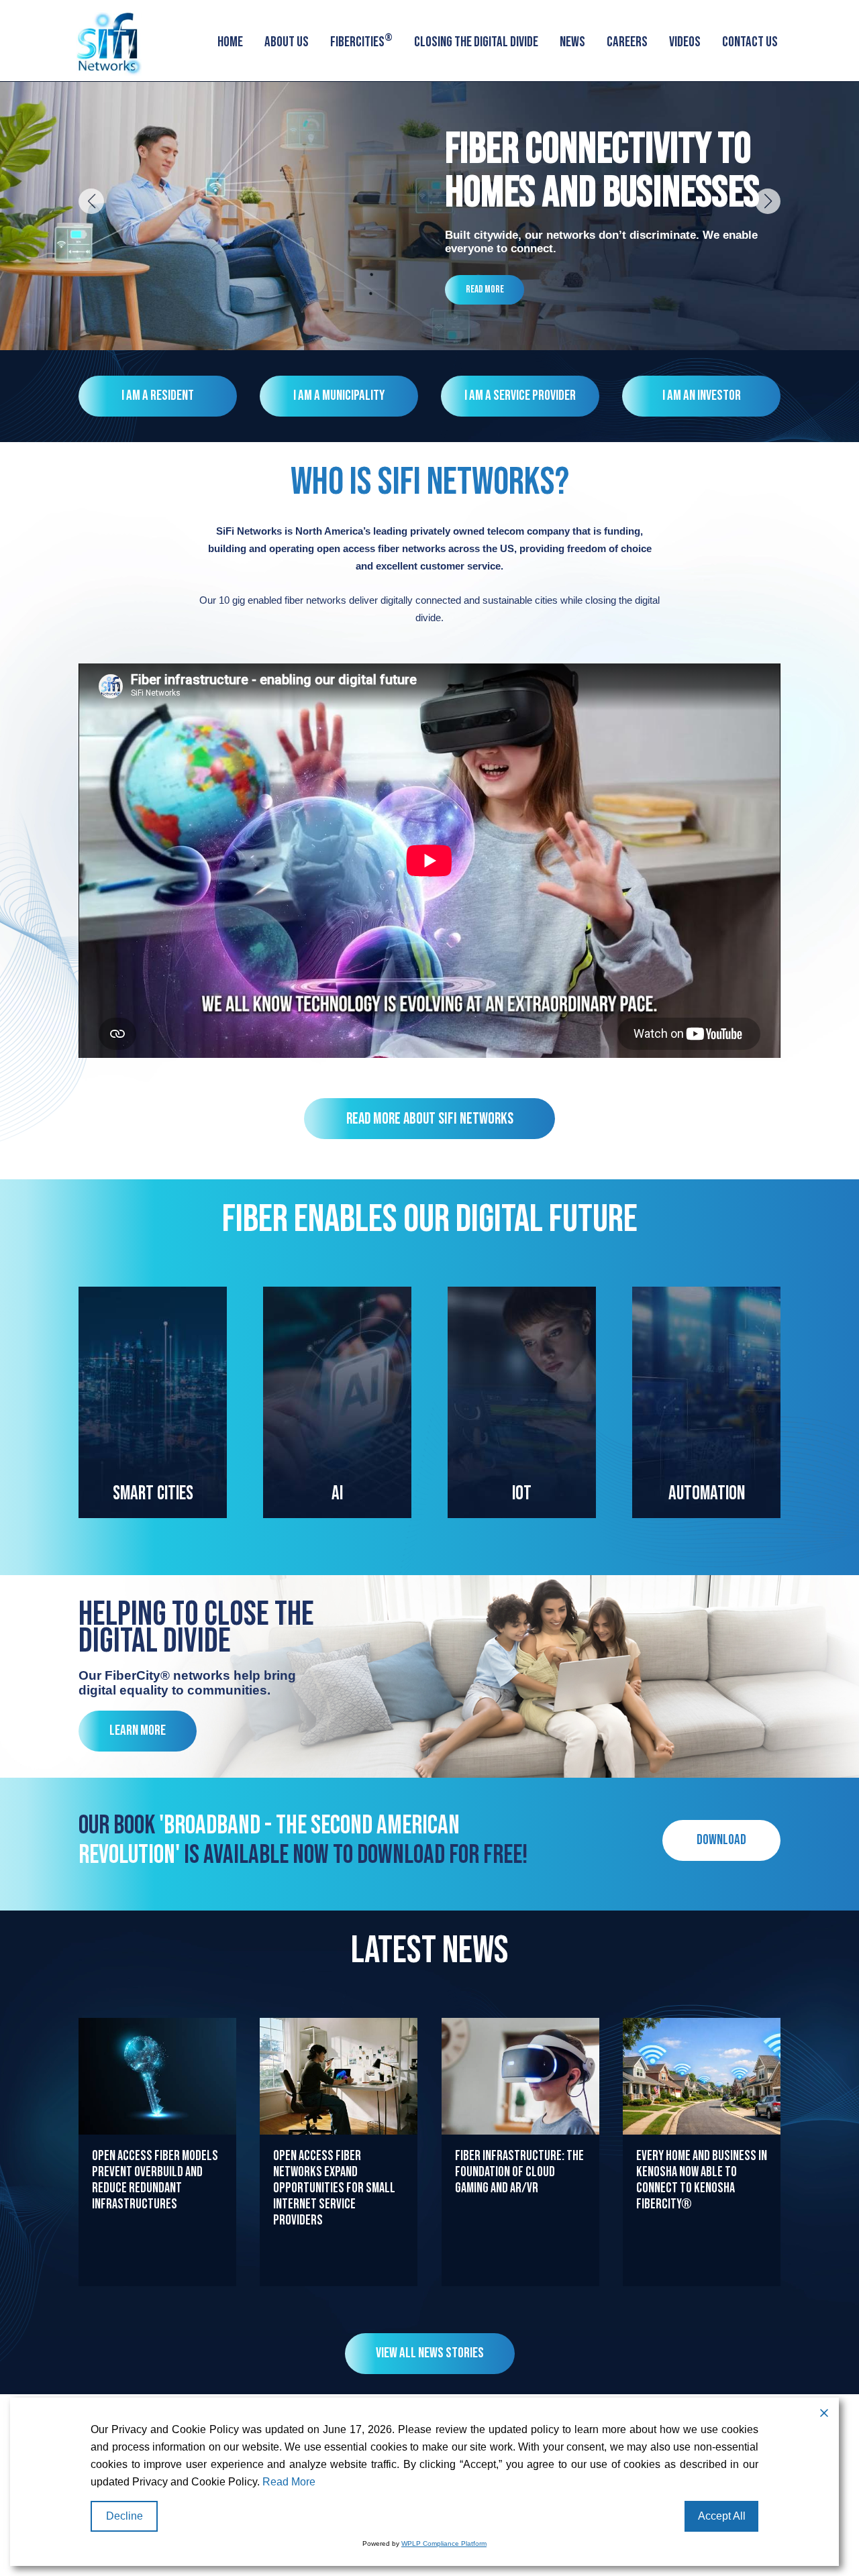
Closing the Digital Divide (476, 42)
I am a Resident (158, 395)
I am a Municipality (339, 395)
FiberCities (361, 41)
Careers (627, 42)
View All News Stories (430, 2353)
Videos (685, 42)
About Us (287, 42)
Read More (485, 289)
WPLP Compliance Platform (444, 2543)
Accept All (722, 2516)
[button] (91, 201)
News (572, 42)
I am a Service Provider (520, 395)
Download (721, 1840)
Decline (124, 2516)
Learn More (138, 1730)
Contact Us (750, 42)
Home (230, 42)
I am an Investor (702, 395)
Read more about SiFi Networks (430, 1119)
